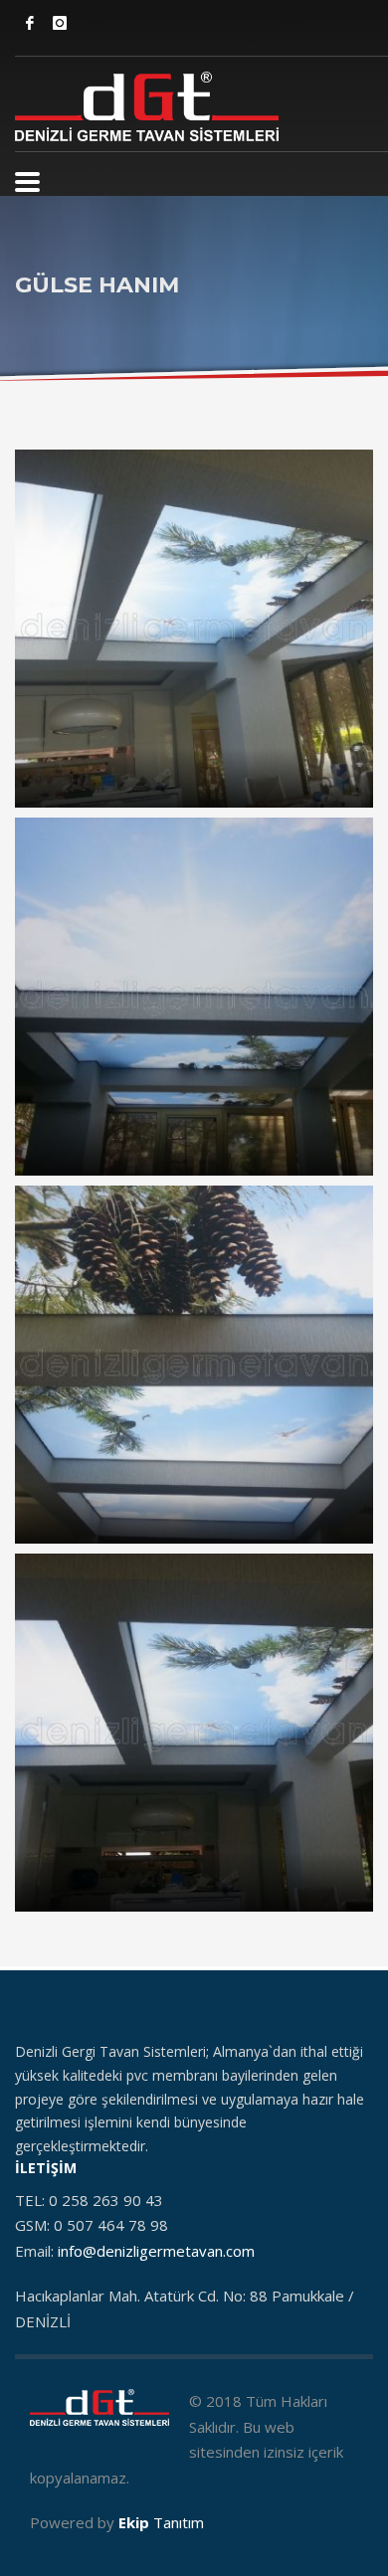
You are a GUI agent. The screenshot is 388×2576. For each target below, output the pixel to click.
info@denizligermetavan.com (156, 2251)
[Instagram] (60, 23)
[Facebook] (30, 23)
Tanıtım (161, 2522)
